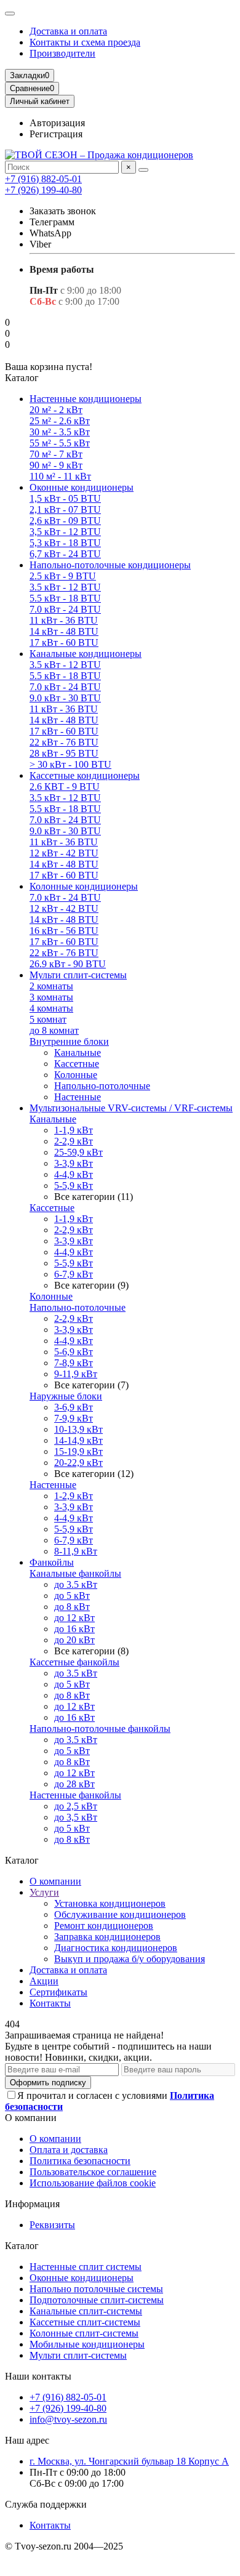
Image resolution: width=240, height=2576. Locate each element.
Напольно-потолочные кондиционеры (110, 565)
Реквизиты (52, 2225)
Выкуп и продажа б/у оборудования (130, 1959)
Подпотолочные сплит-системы (97, 2300)
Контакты (50, 2003)
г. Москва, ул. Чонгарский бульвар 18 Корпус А (129, 2461)
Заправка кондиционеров (107, 1937)
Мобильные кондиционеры (87, 2344)
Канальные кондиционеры (86, 654)
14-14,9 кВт (78, 1440)
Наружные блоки (66, 1396)
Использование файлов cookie (93, 2183)
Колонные (76, 1075)
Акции (44, 1981)
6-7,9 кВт (74, 1274)
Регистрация (56, 134)
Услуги (44, 1892)
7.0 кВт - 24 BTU (65, 609)
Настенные (78, 1097)
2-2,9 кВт (74, 1141)
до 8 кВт (72, 1607)
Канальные (78, 1053)
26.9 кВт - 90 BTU (68, 964)
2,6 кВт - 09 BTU (65, 521)
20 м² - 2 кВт (56, 410)
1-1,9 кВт (74, 1130)
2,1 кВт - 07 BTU (65, 509)
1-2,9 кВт (74, 1496)
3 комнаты (51, 997)
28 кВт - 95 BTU (64, 753)
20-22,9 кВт (78, 1463)
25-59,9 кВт (78, 1152)
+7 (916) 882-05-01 (43, 179)
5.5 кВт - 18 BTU (65, 598)
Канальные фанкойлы (75, 1573)
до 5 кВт (72, 1596)
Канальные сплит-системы (86, 2311)
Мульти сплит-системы (78, 975)
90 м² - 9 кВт (56, 465)
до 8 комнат (54, 1030)
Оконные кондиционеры (82, 487)
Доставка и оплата (68, 31)
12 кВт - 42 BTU (64, 853)
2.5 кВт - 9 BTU (63, 576)
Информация (32, 2204)
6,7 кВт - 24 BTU (65, 554)
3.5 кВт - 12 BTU (65, 587)
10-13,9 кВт (78, 1429)
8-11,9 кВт (76, 1551)
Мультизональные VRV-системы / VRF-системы (131, 1108)
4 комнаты (51, 1008)
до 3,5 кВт (76, 1817)
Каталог (22, 2246)
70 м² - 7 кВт (56, 454)
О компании (55, 1881)
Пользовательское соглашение (93, 2172)
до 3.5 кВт (76, 1584)
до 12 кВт (74, 1618)
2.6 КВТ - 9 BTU (65, 787)
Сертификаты (58, 1992)
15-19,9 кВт (78, 1451)
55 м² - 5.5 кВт (60, 443)
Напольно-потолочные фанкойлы (100, 1729)
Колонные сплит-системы (84, 2333)
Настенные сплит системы (86, 2267)
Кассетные (77, 1064)
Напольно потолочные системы (96, 2289)
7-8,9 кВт (74, 1363)
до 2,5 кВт (76, 1806)
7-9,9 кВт (74, 1418)
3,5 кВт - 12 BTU (65, 532)
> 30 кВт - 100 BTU (70, 764)
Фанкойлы (52, 1562)
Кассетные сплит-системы (85, 2322)
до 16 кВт (74, 1629)
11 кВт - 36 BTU (64, 620)
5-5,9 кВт (74, 1185)
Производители (62, 53)
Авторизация (57, 123)
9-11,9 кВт (76, 1374)
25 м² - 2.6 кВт (60, 421)
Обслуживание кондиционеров (120, 1914)
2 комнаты (51, 986)
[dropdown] (10, 14)
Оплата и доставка (69, 2150)
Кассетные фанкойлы (74, 1662)
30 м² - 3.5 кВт (60, 432)
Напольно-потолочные (102, 1086)
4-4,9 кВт (74, 1174)
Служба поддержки (46, 2504)
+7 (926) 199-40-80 (43, 190)
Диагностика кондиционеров (116, 1948)
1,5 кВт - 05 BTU (65, 498)
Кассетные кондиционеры (85, 775)
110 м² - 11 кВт (60, 476)
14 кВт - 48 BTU (64, 631)
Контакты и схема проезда (85, 42)
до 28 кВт (74, 1784)
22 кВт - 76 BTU (64, 742)
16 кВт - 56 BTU (64, 931)
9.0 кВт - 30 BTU (65, 698)
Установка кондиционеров (110, 1903)
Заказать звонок (63, 211)
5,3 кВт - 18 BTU (65, 543)
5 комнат (48, 1019)
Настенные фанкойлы (75, 1795)
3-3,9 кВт (74, 1163)
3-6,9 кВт (74, 1407)
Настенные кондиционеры (86, 399)
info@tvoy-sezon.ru (68, 2419)
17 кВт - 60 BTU (64, 642)
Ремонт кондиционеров (104, 1926)
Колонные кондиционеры (84, 886)
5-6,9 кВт (74, 1352)
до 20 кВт (74, 1640)
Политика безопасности (80, 2161)
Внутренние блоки (69, 1041)
